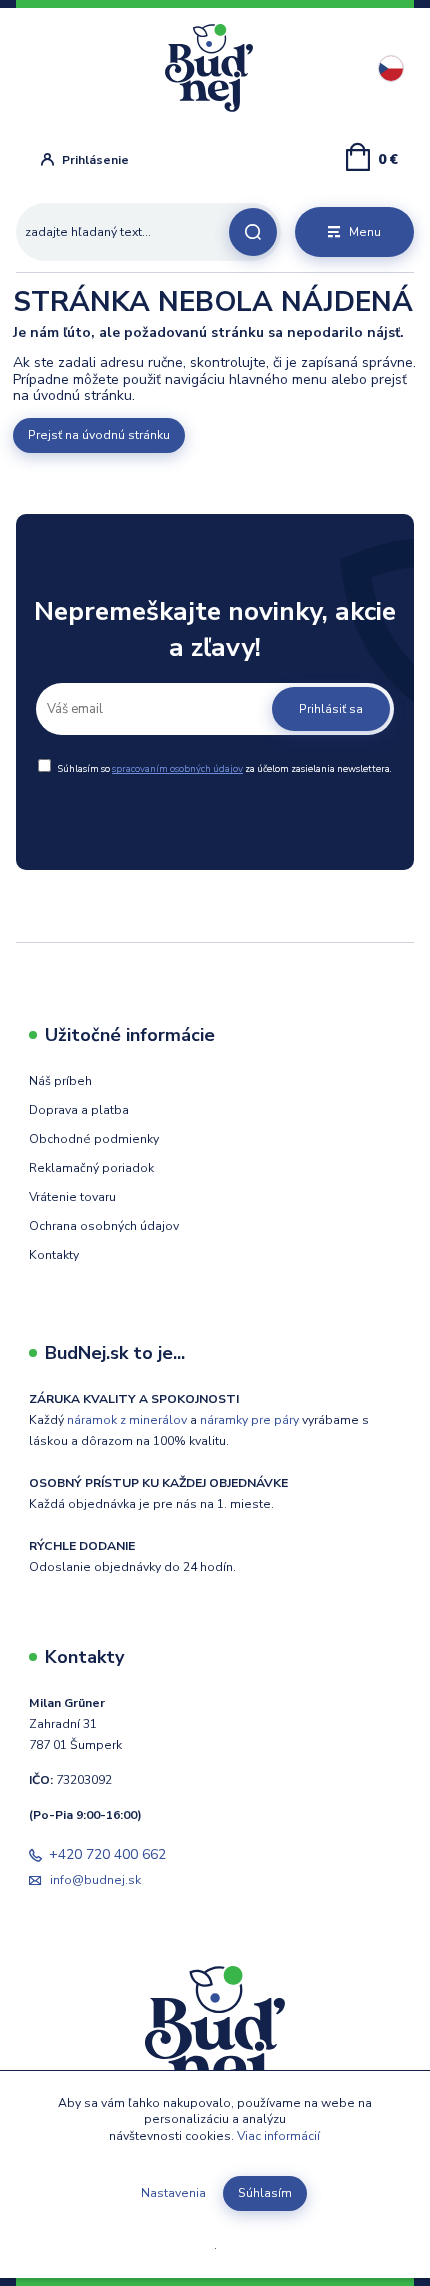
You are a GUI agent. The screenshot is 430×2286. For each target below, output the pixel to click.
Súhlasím (265, 2193)
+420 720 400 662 (107, 1854)
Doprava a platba (79, 1110)
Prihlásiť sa (331, 709)
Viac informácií (278, 2136)
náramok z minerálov (127, 1420)
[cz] (391, 68)
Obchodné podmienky (94, 1139)
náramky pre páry (249, 1420)
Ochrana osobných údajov (104, 1226)
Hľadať (253, 232)
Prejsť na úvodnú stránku (99, 435)
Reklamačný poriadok (91, 1168)
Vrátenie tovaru (72, 1197)
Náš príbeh (60, 1081)
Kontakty (54, 1255)
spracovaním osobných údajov (177, 768)
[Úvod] (220, 68)
